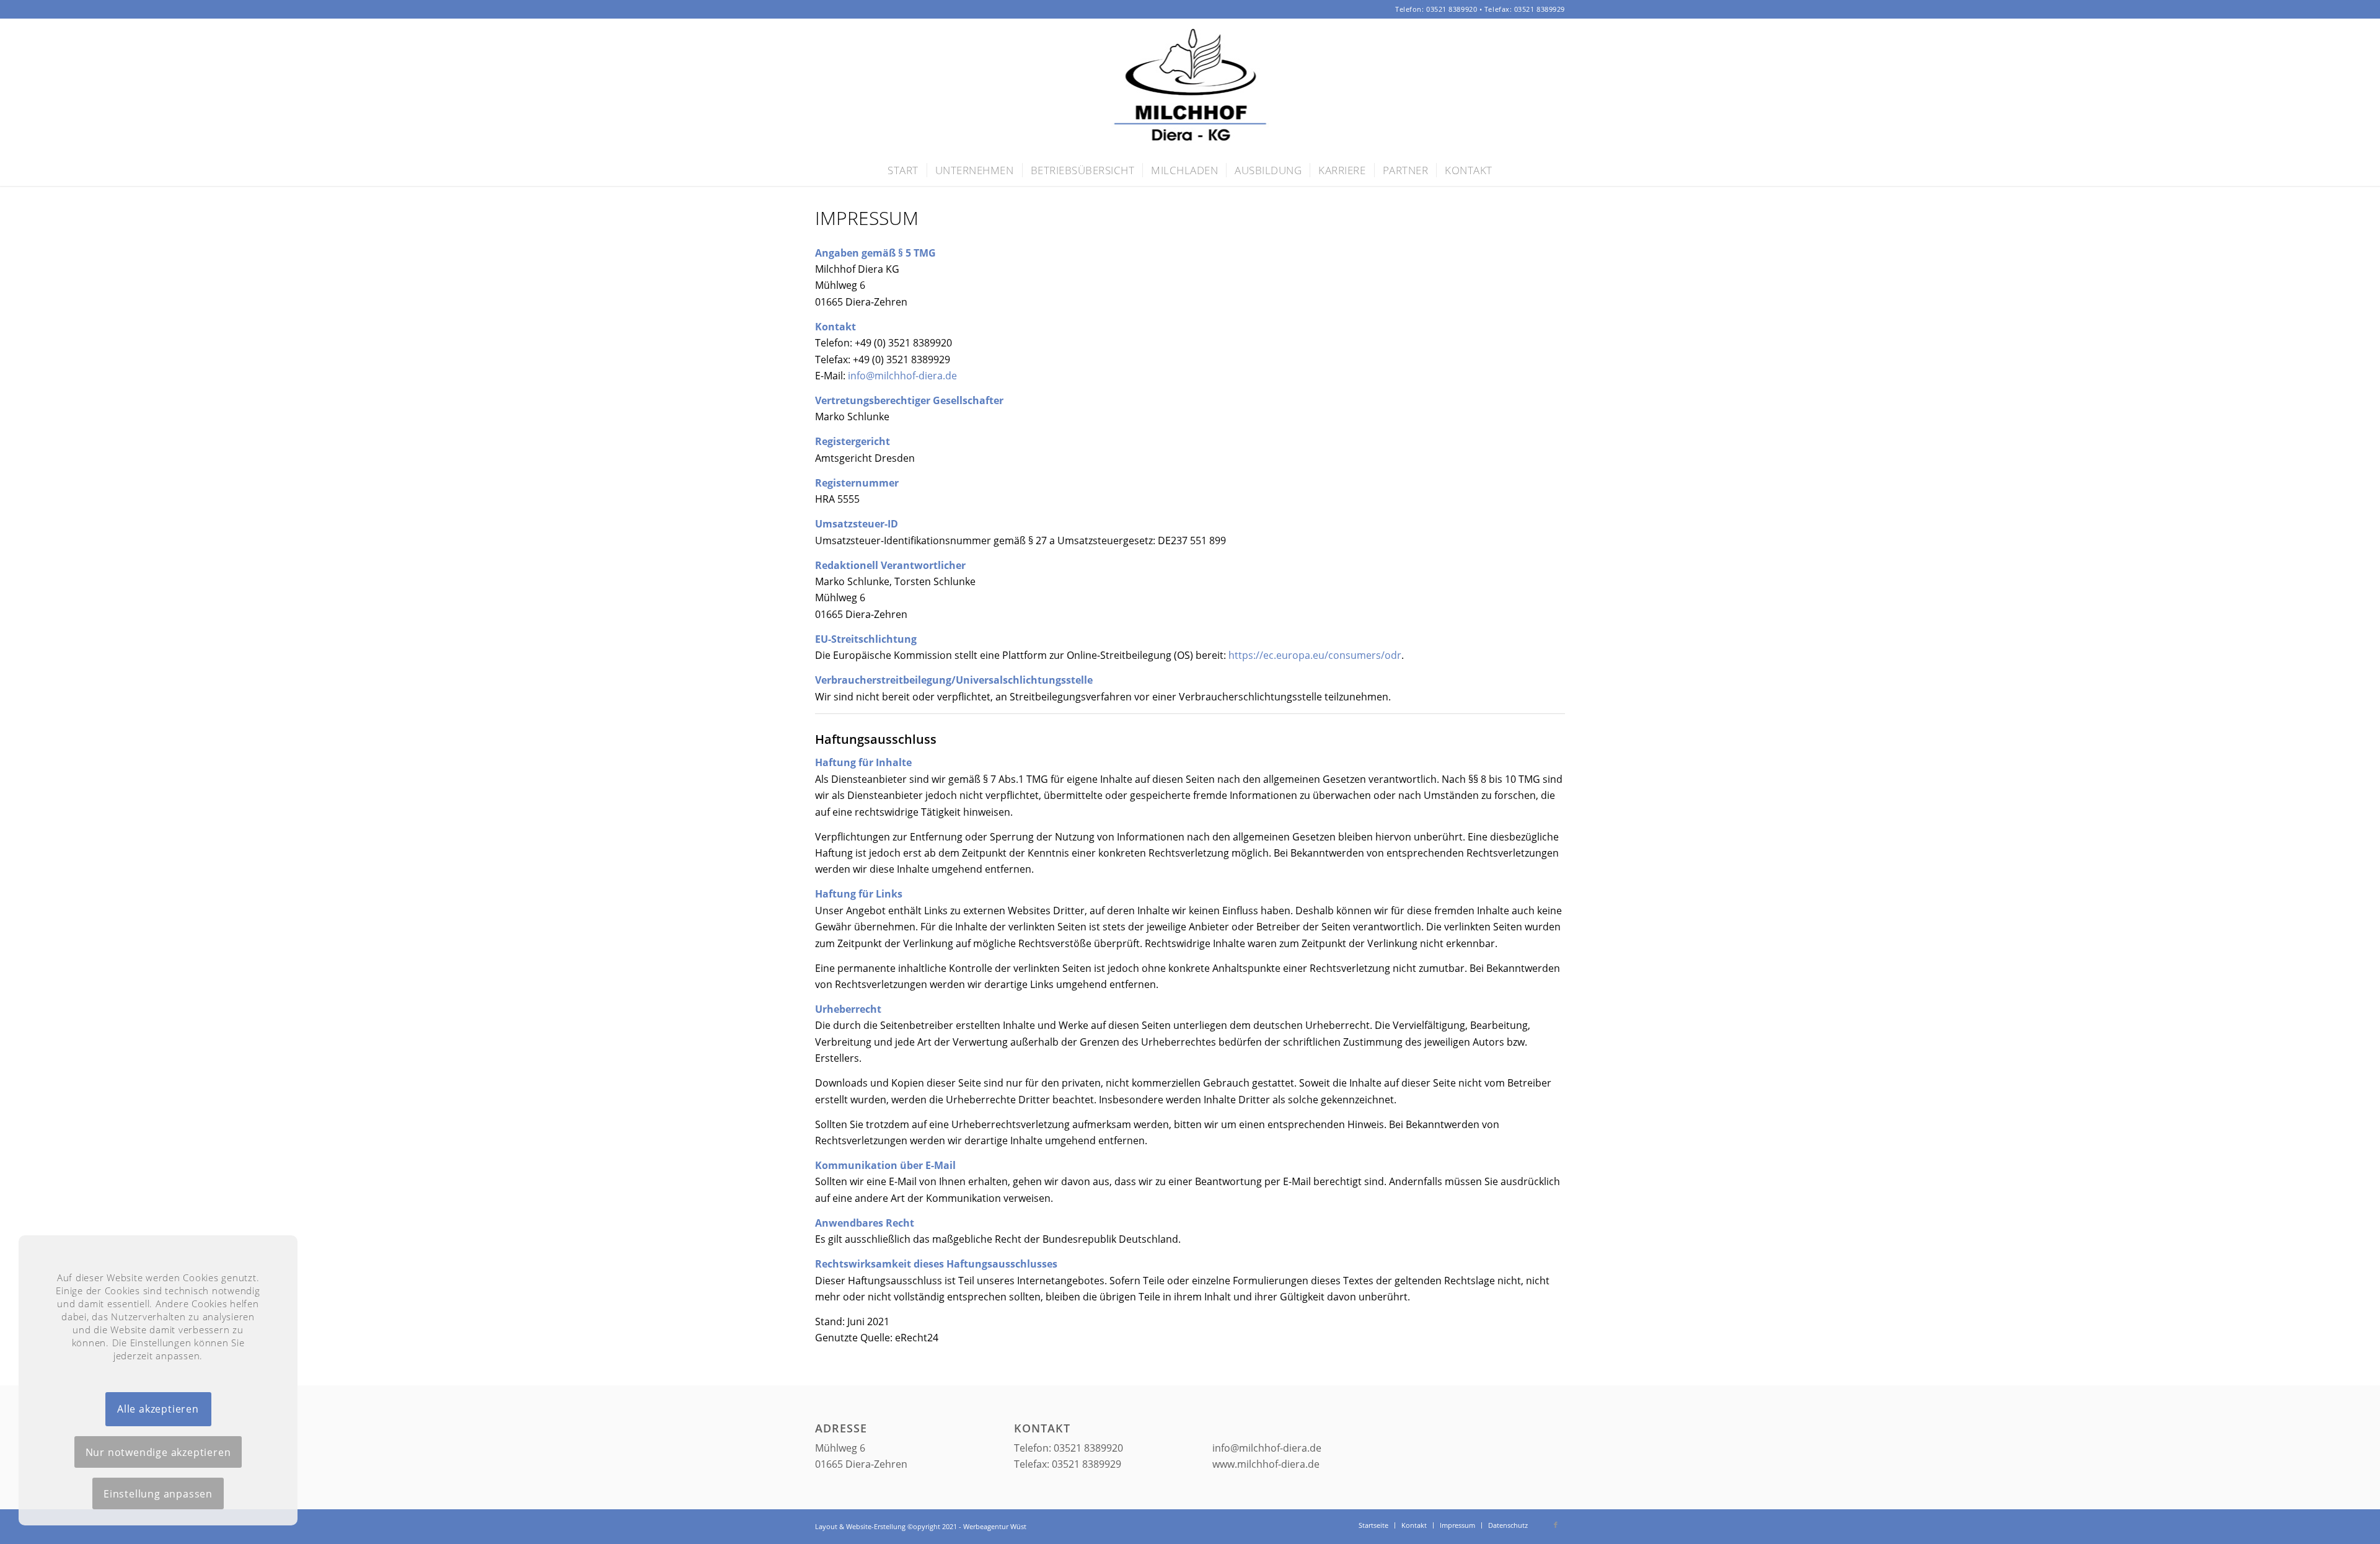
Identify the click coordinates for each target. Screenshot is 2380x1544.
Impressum (867, 218)
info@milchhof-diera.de (902, 376)
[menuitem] (903, 170)
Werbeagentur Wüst (995, 1526)
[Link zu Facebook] (1556, 1525)
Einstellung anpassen (158, 1494)
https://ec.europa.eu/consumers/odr (1315, 655)
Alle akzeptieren (158, 1409)
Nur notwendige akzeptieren (158, 1452)
